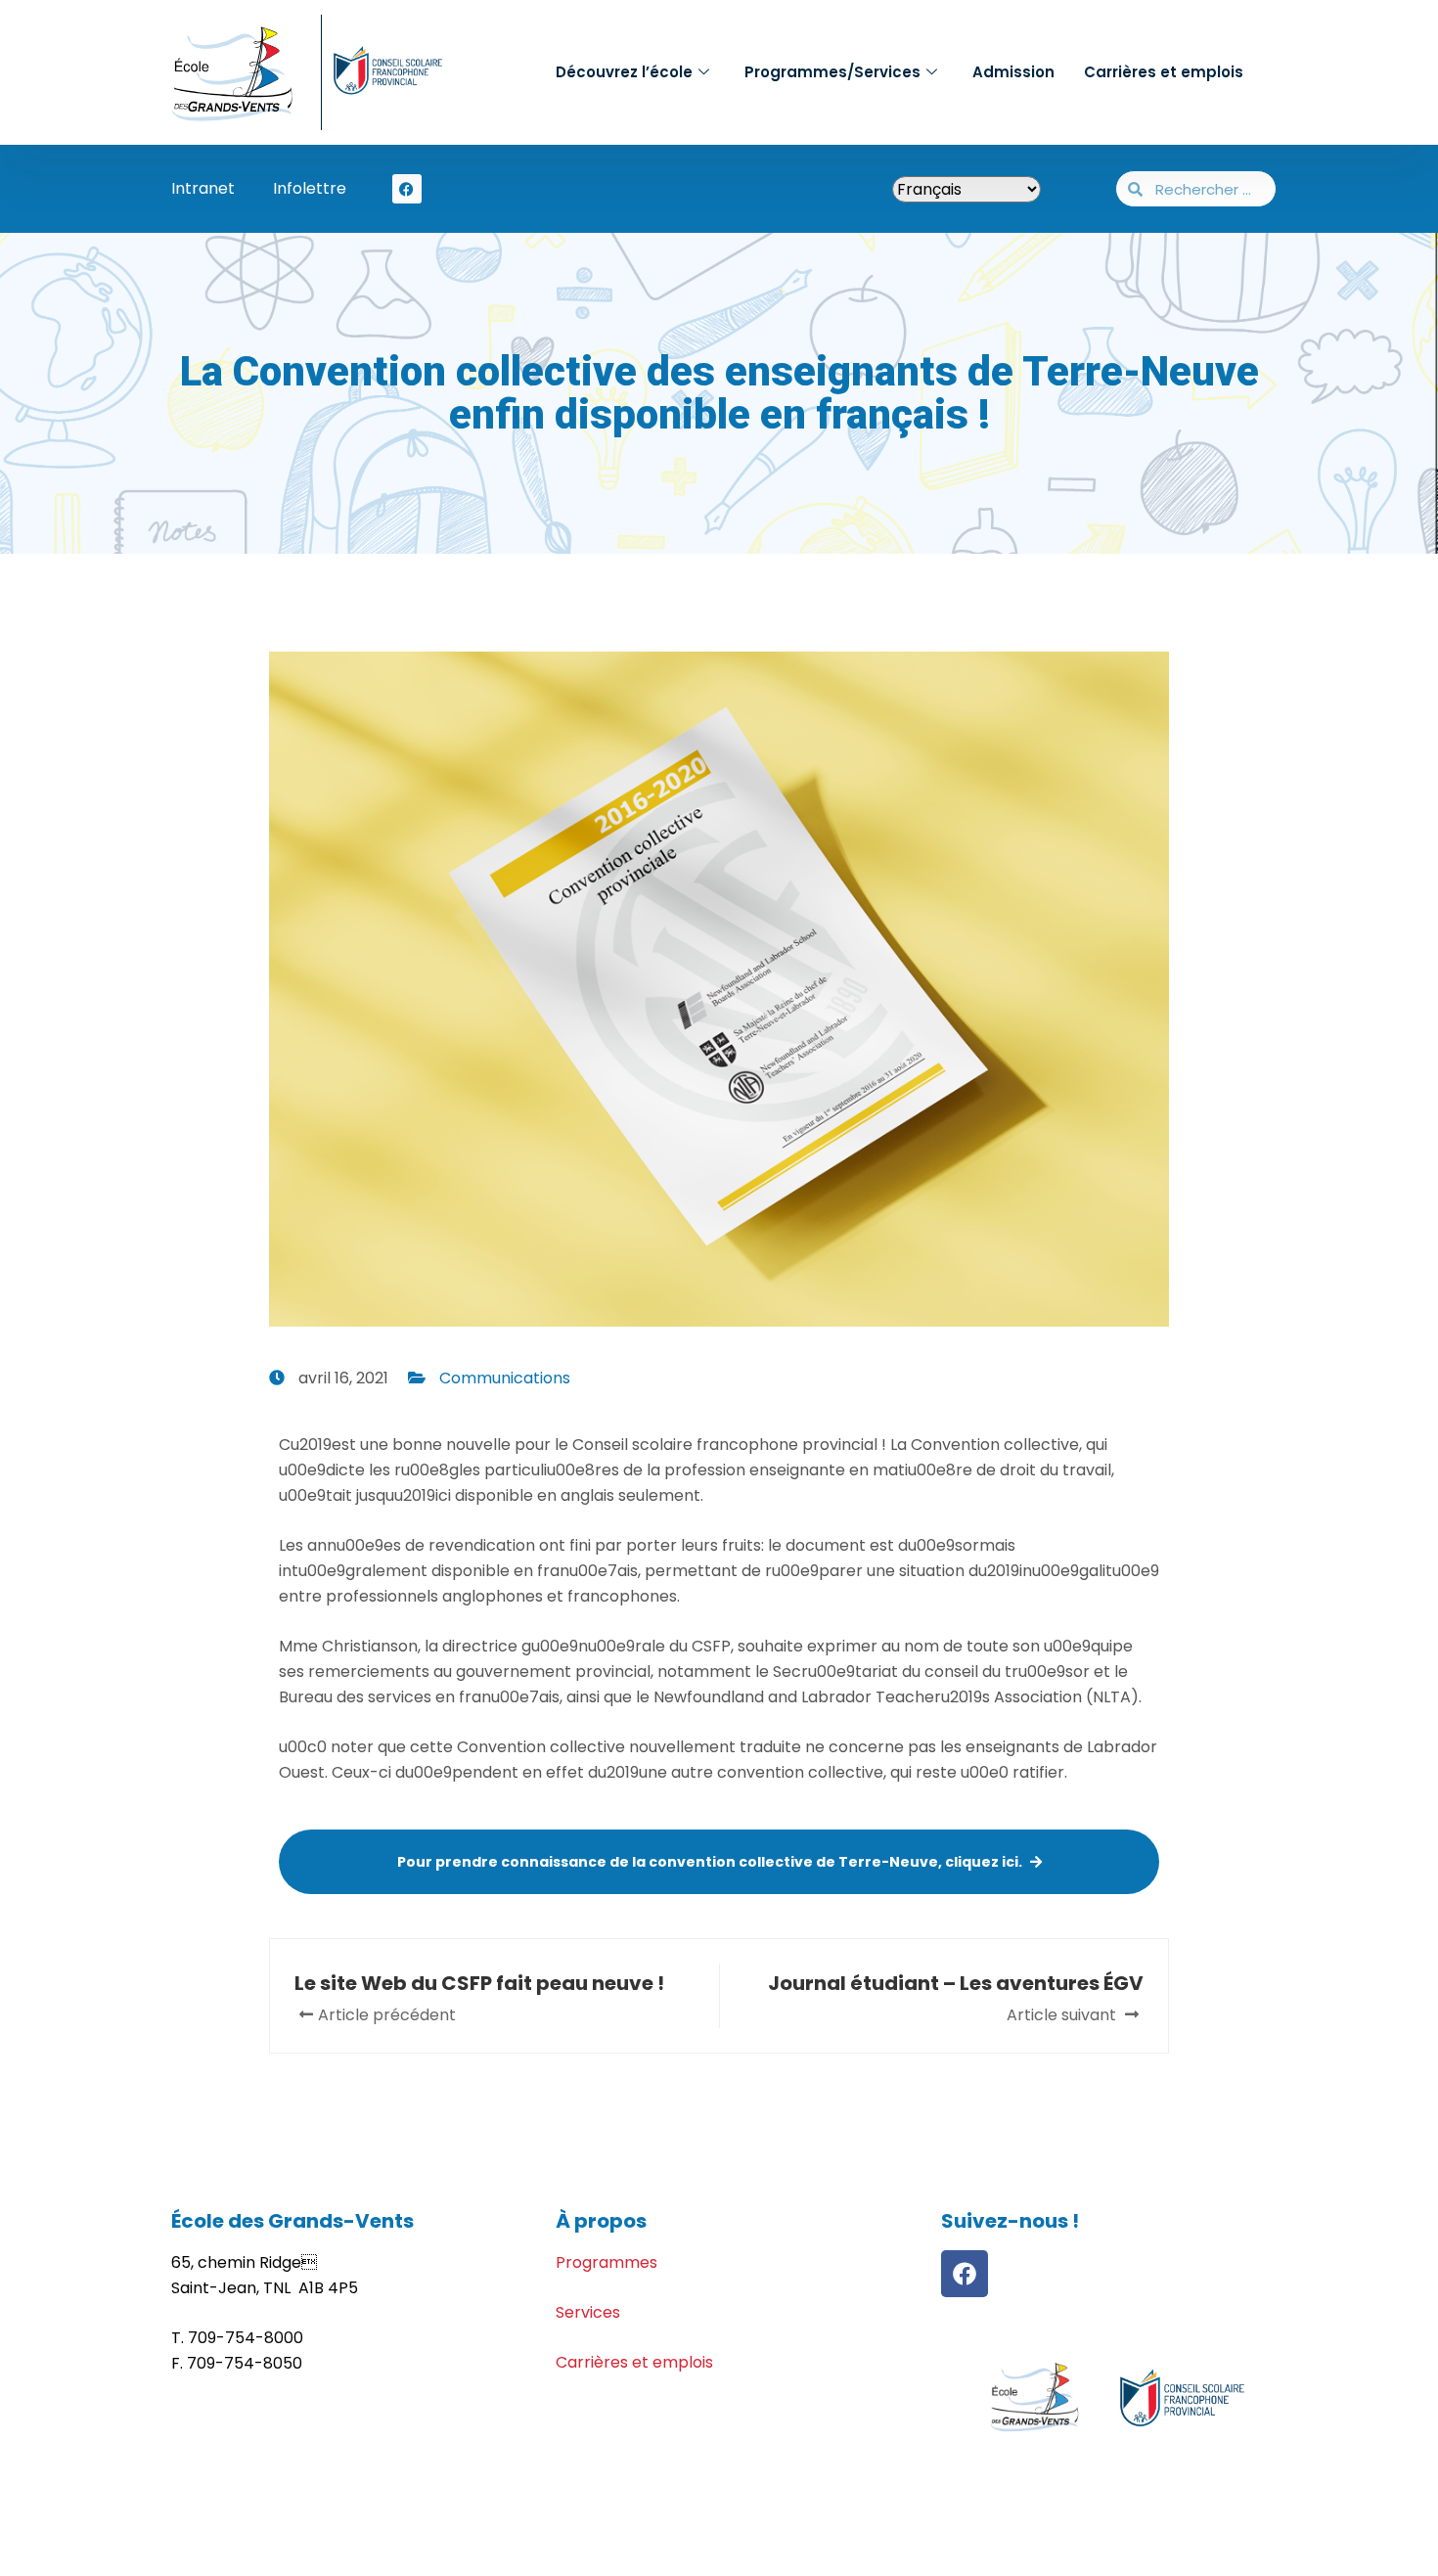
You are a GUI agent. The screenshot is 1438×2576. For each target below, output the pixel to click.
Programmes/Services (832, 72)
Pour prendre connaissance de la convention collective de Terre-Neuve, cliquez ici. (710, 1862)
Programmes (607, 2262)
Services (588, 2312)
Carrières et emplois (1164, 72)
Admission (1013, 72)
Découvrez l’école (624, 72)
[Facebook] (965, 2274)
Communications (505, 1378)
